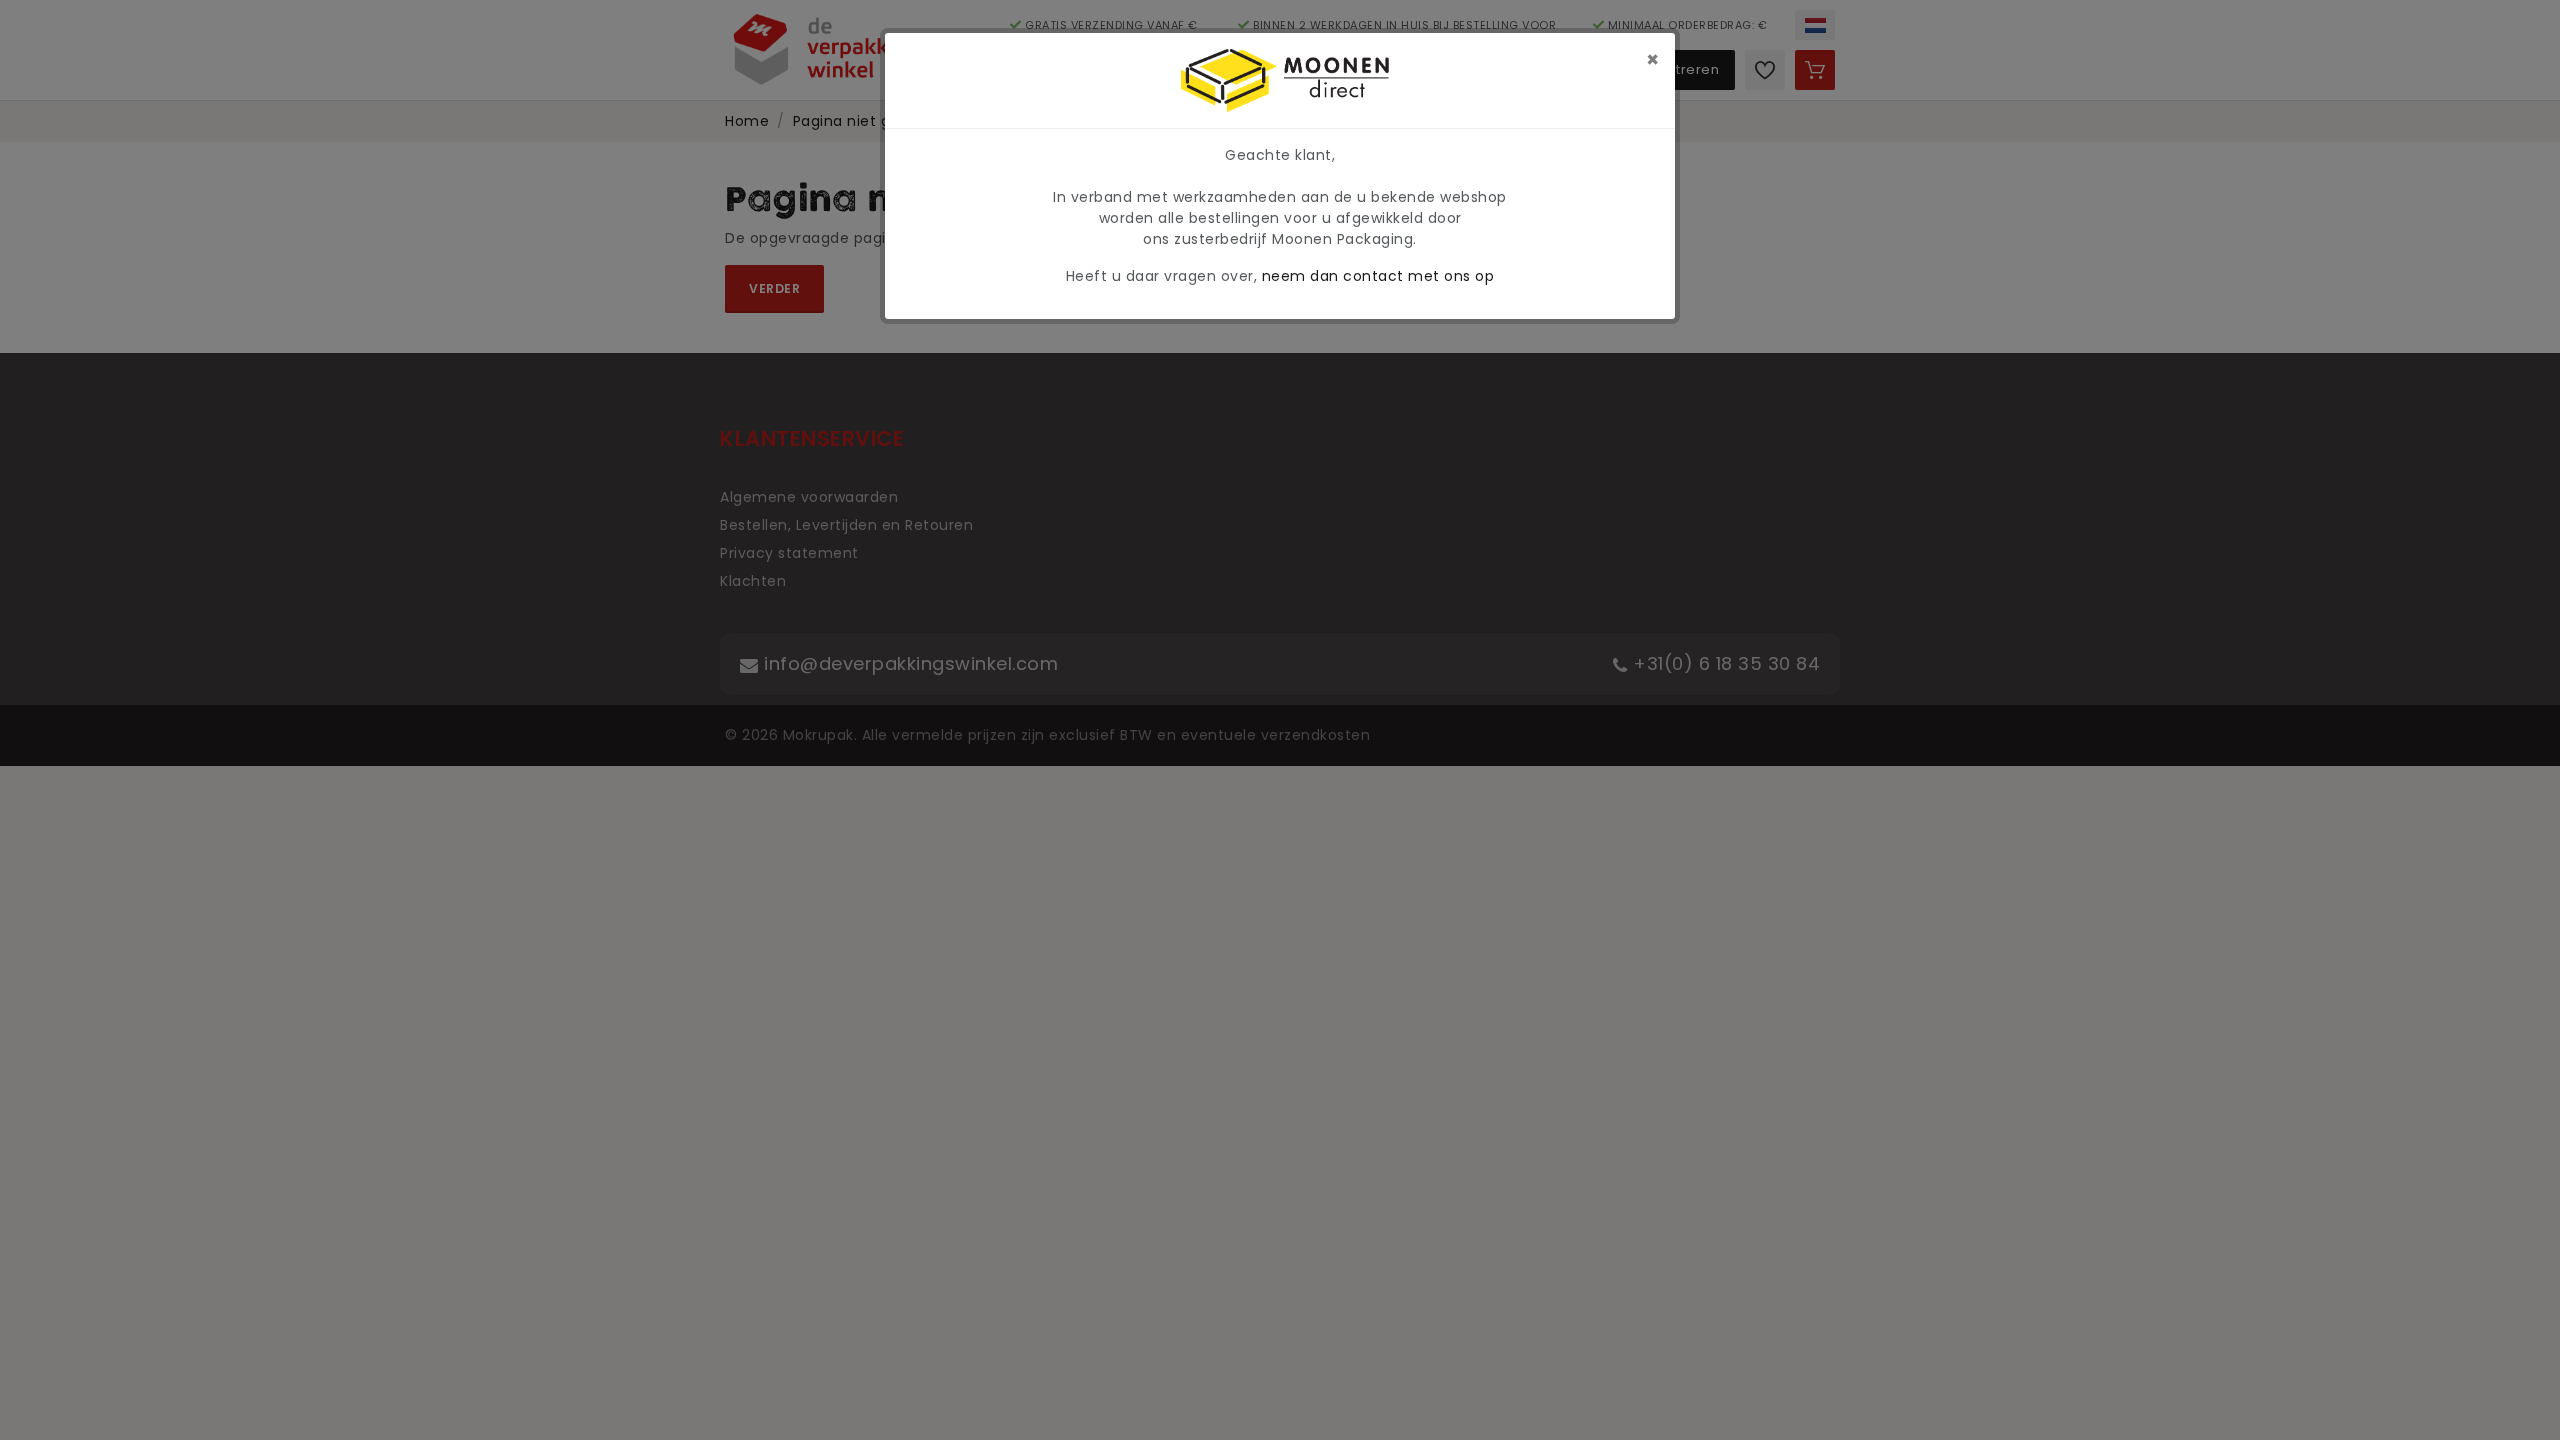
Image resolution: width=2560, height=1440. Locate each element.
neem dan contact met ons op (1378, 276)
